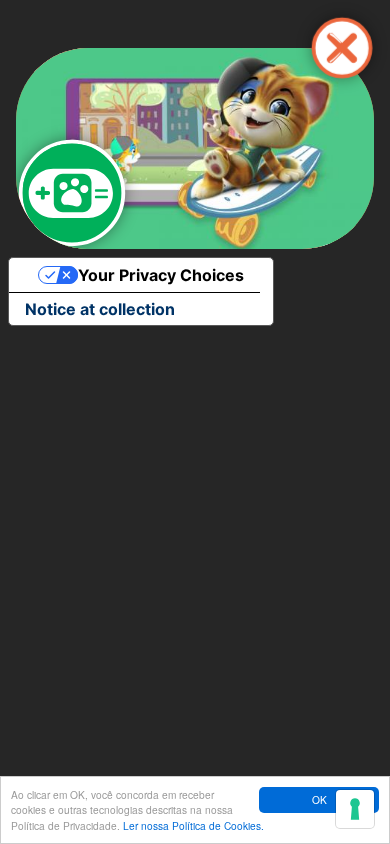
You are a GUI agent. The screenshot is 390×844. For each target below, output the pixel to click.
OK (319, 799)
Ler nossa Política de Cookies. (193, 825)
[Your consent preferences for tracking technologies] (355, 809)
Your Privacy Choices (161, 275)
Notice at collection (100, 309)
